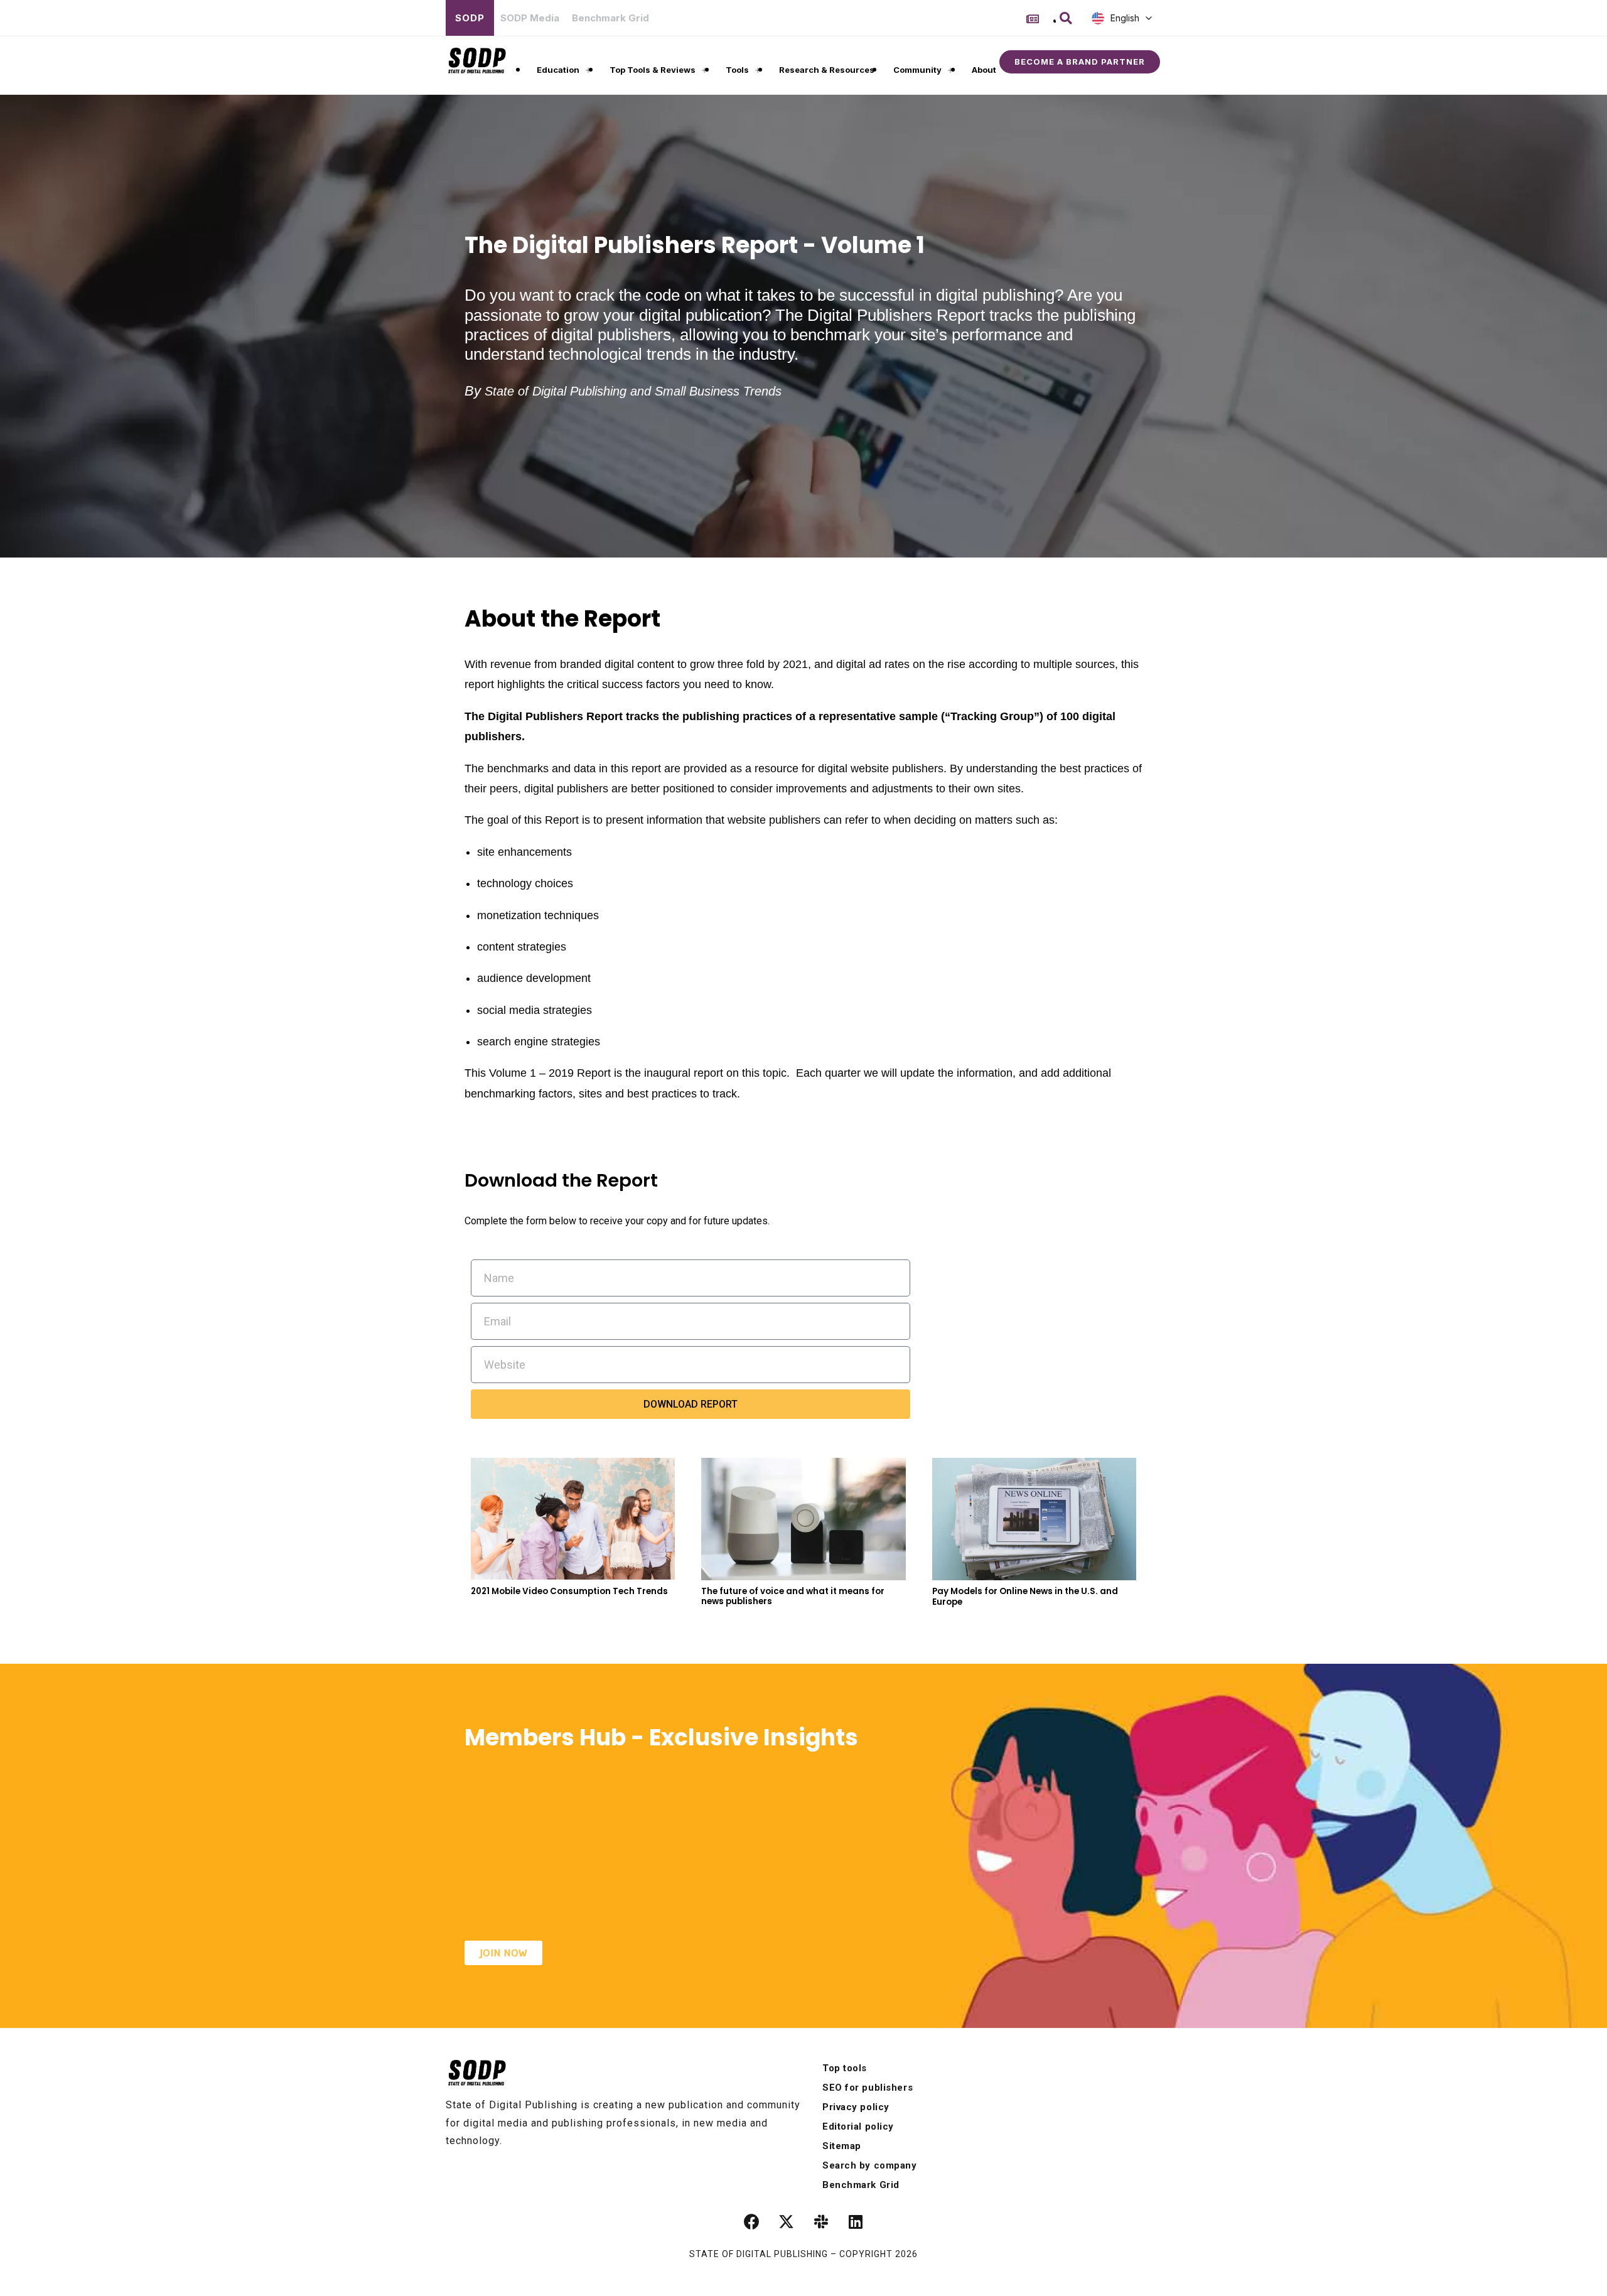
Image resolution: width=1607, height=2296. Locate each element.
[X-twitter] (787, 2222)
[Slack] (821, 2222)
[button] (1066, 18)
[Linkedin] (856, 2222)
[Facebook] (752, 2222)
